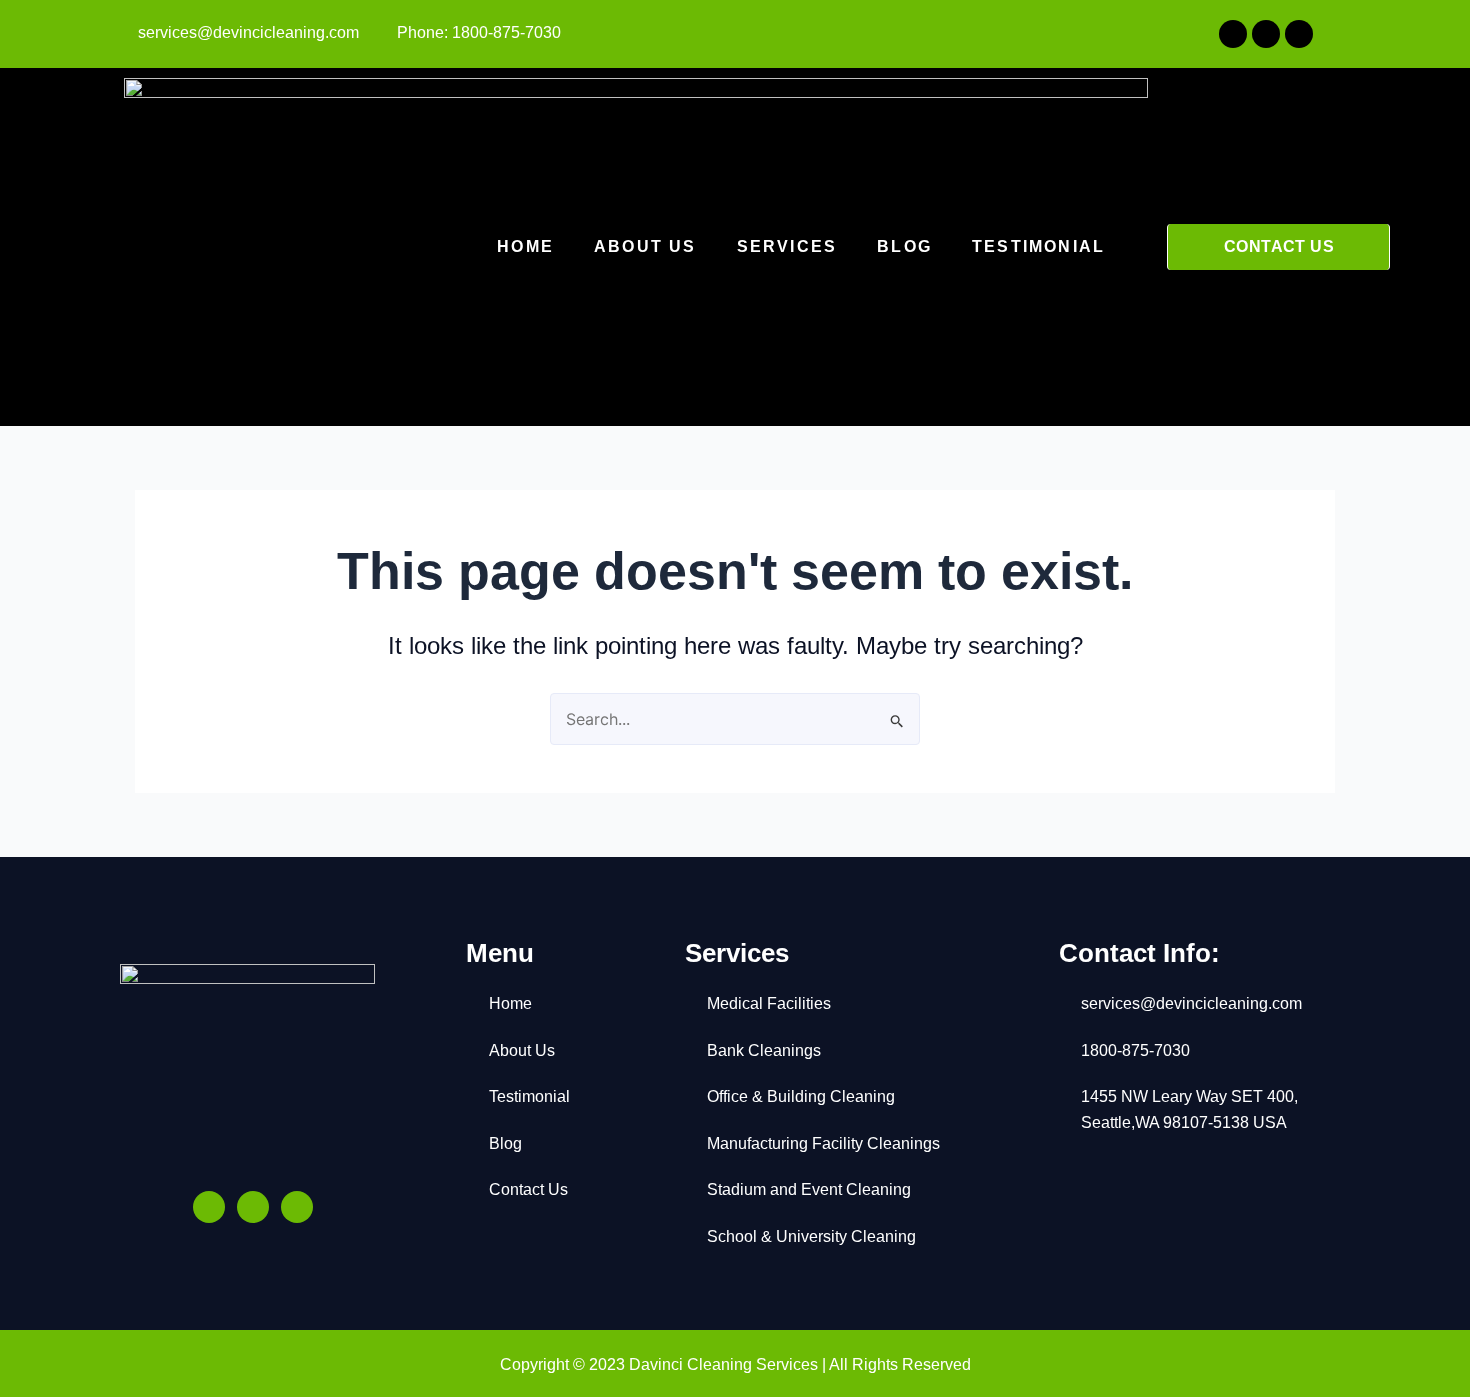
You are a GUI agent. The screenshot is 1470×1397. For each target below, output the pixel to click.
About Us (645, 246)
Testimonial (1038, 246)
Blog (904, 246)
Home (525, 246)
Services (787, 246)
